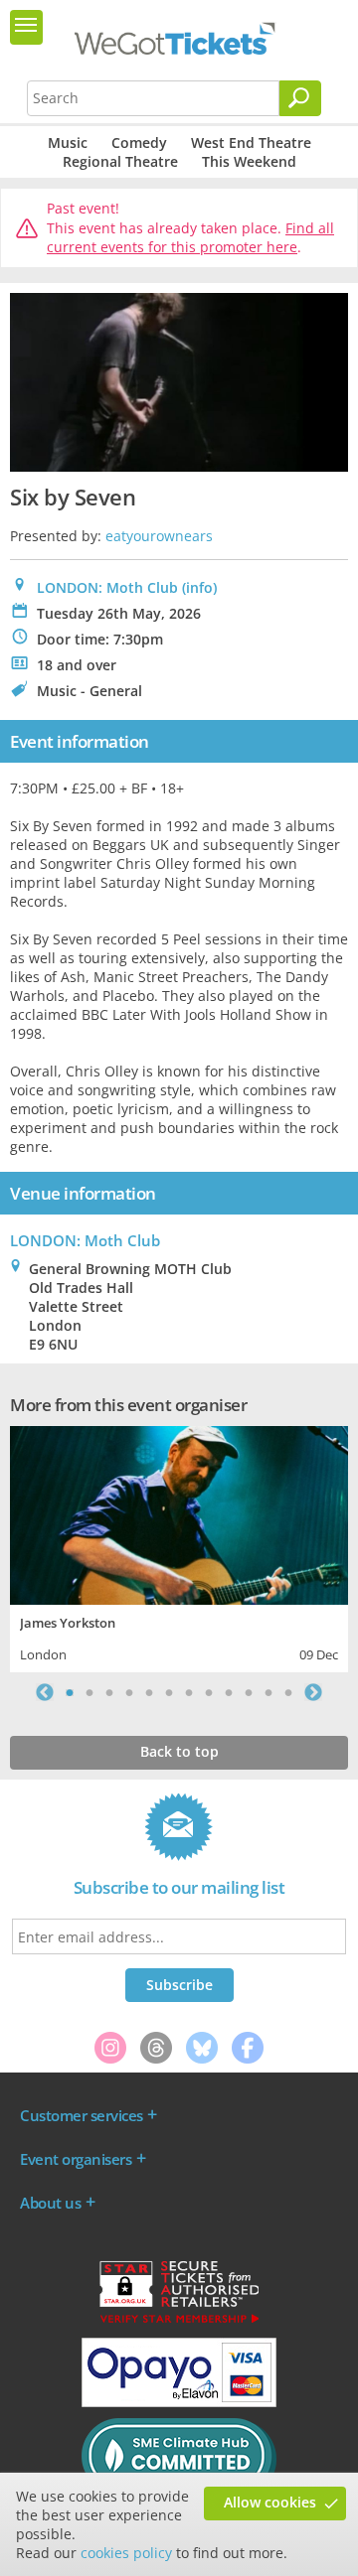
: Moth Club (85, 1240)
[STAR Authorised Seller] (179, 2322)
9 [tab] (229, 1692)
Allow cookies (270, 2502)
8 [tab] (209, 1692)
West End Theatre (251, 143)
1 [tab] (70, 1692)
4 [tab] (129, 1692)
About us (50, 2203)
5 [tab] (149, 1692)
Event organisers (76, 2159)
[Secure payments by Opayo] (179, 2402)
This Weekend (249, 161)
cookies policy (126, 2553)
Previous (45, 1692)
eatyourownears (159, 536)
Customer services (82, 2115)
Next (313, 1692)
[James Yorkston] (179, 1513)
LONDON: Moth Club (107, 587)
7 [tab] (189, 1692)
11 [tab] (268, 1692)
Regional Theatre (120, 161)
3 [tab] (109, 1692)
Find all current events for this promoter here (190, 238)
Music (68, 143)
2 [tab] (89, 1692)
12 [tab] (288, 1692)
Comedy (139, 143)
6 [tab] (169, 1692)
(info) (199, 587)
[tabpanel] (179, 1547)
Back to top (179, 1751)
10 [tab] (249, 1692)
